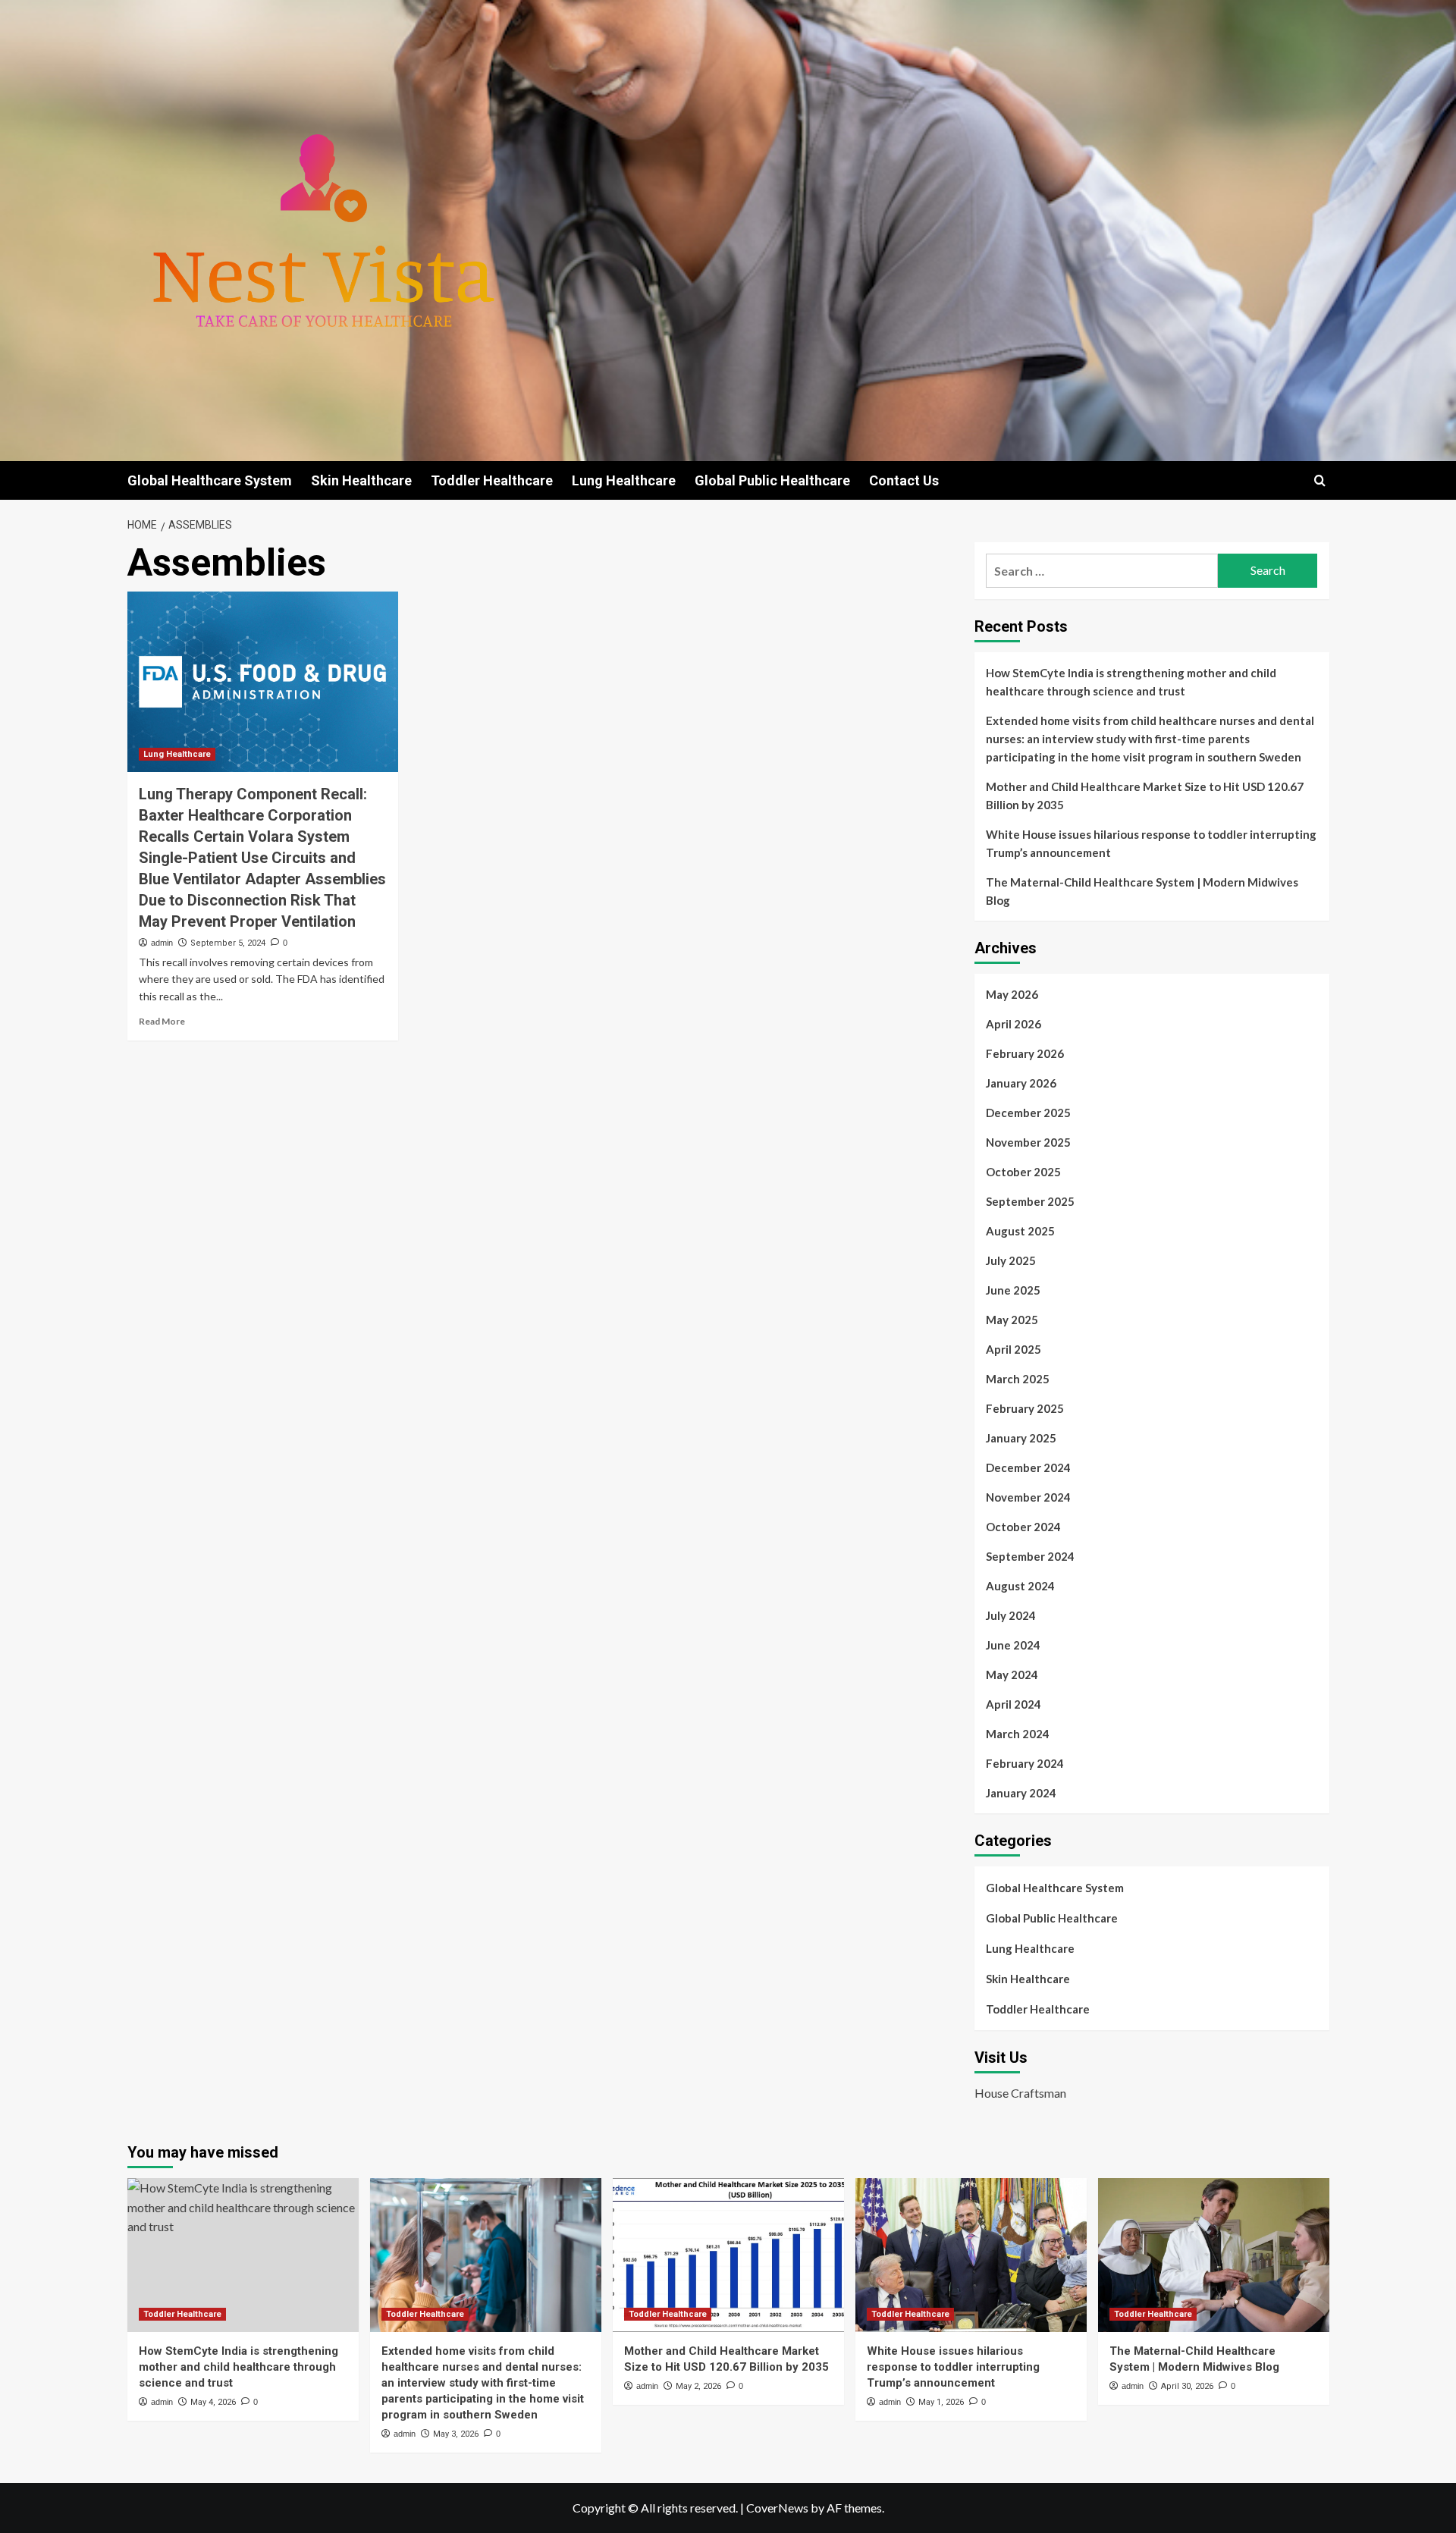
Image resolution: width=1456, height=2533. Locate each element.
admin (162, 943)
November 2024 (1028, 1497)
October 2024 (1023, 1527)
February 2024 (1025, 1763)
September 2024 (1030, 1556)
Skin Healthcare (361, 480)
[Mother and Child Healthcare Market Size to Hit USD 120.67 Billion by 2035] (728, 2255)
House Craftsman (1020, 2093)
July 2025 (1011, 1260)
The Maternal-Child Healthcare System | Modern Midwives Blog (1142, 891)
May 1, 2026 (941, 2402)
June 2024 (1013, 1645)
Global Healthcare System (210, 480)
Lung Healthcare (624, 480)
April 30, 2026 (1187, 2386)
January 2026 (1021, 1083)
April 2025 (1014, 1349)
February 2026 (1025, 1053)
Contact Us (904, 480)
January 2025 (1021, 1438)
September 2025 (1030, 1201)
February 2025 (1025, 1408)
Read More (162, 1021)
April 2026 (1014, 1024)
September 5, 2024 (228, 943)
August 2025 (1020, 1231)
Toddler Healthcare (492, 480)
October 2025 (1023, 1172)
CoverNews (777, 2508)
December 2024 (1028, 1467)
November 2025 (1028, 1142)
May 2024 (1012, 1675)
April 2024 (1014, 1704)
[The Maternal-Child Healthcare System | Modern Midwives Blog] (1214, 2255)
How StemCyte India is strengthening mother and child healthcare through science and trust (1131, 682)
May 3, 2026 (456, 2434)
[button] (1320, 480)
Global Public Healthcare (772, 480)
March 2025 (1018, 1379)
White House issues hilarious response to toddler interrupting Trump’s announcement (1151, 843)
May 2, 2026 (698, 2386)
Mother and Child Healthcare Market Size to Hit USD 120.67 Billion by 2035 (1145, 796)
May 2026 (1012, 994)
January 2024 (1021, 1793)
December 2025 (1028, 1113)
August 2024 (1020, 1586)
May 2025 (1012, 1320)
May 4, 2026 (213, 2402)
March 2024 (1018, 1734)
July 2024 (1011, 1615)
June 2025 (1013, 1290)
